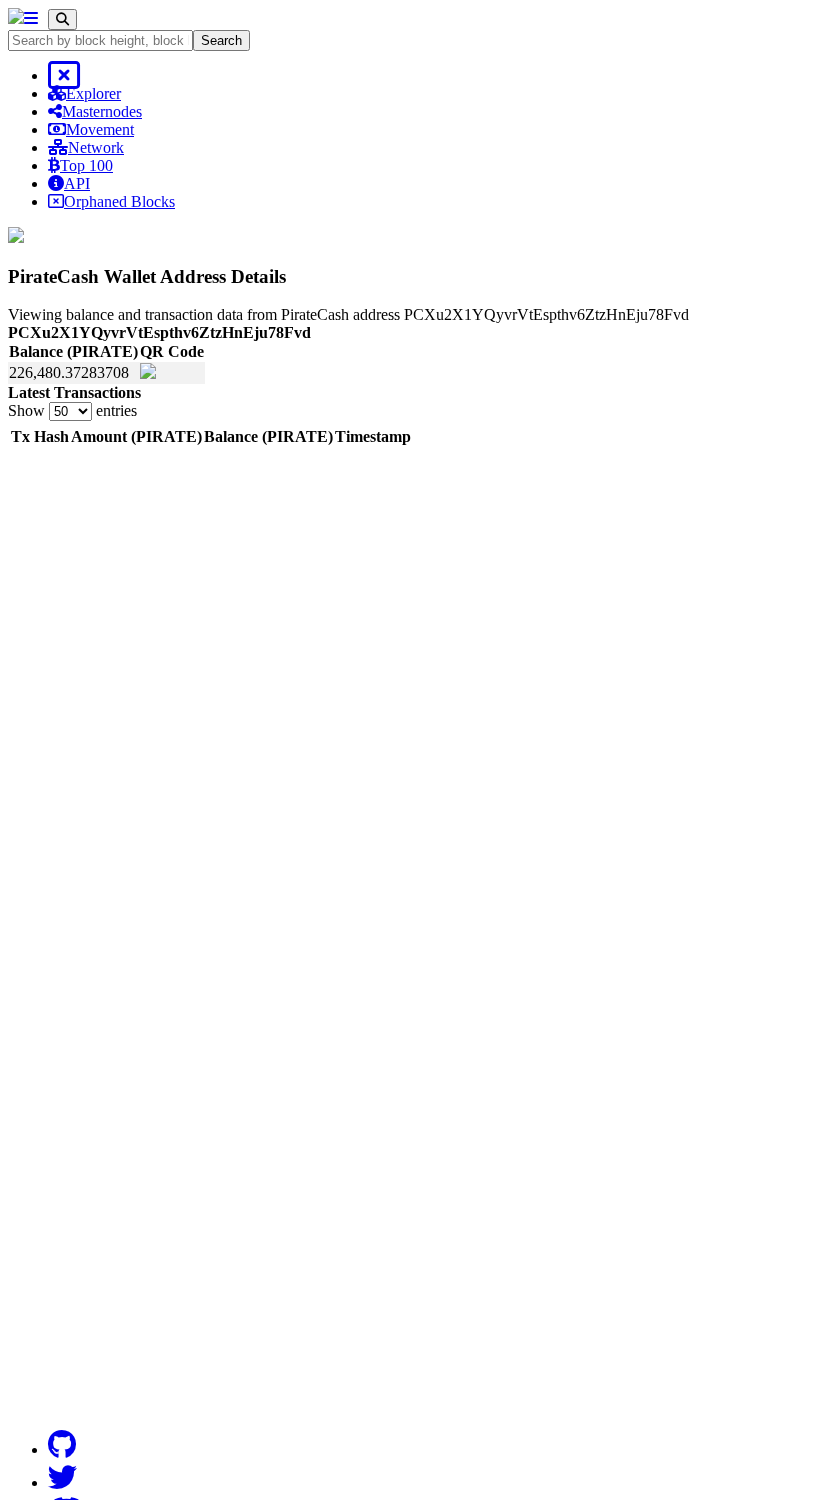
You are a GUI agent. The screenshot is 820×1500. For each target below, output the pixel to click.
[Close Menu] (64, 75)
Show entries (72, 410)
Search (221, 40)
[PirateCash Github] (62, 1445)
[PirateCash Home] (16, 18)
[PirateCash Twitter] (62, 1478)
